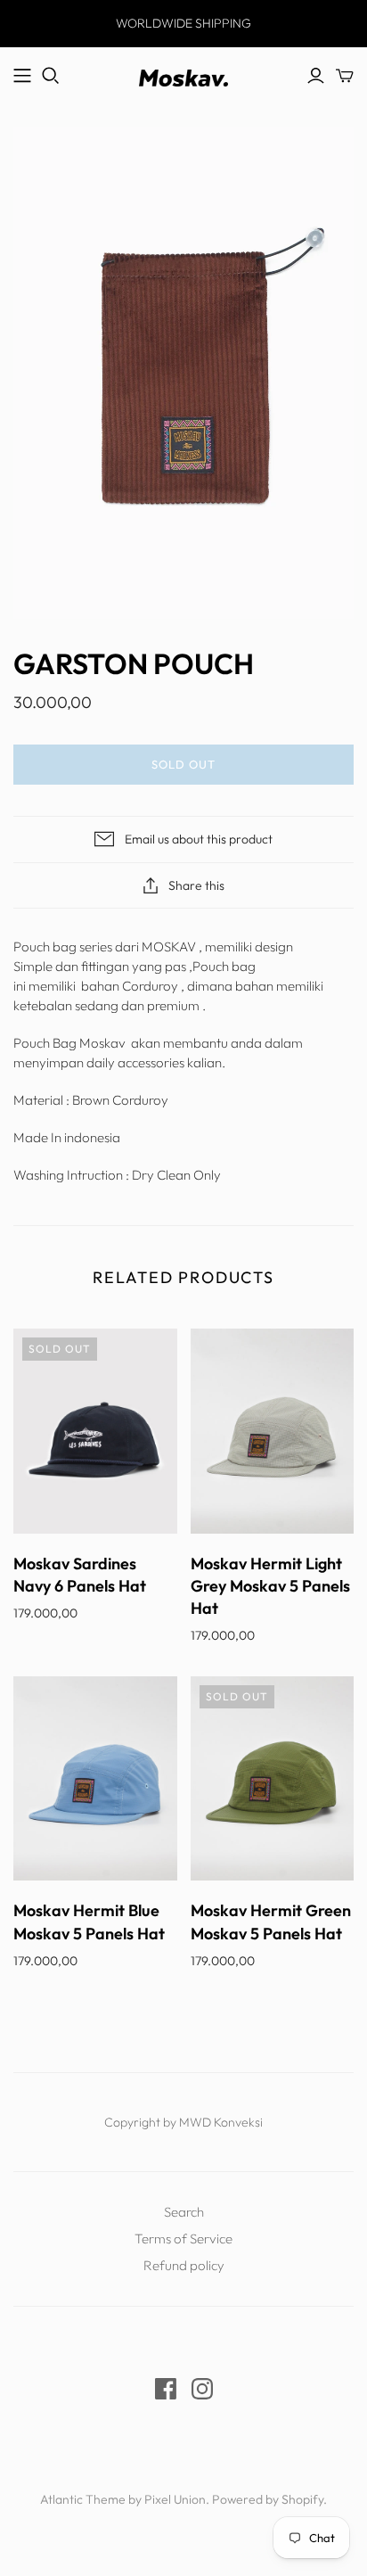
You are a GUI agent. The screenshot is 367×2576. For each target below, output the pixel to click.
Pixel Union (175, 2499)
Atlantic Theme (83, 2499)
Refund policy (184, 2265)
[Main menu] (22, 76)
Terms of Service (183, 2239)
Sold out (183, 764)
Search (184, 2212)
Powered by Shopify (268, 2499)
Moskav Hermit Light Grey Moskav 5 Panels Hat (270, 1586)
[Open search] (51, 76)
